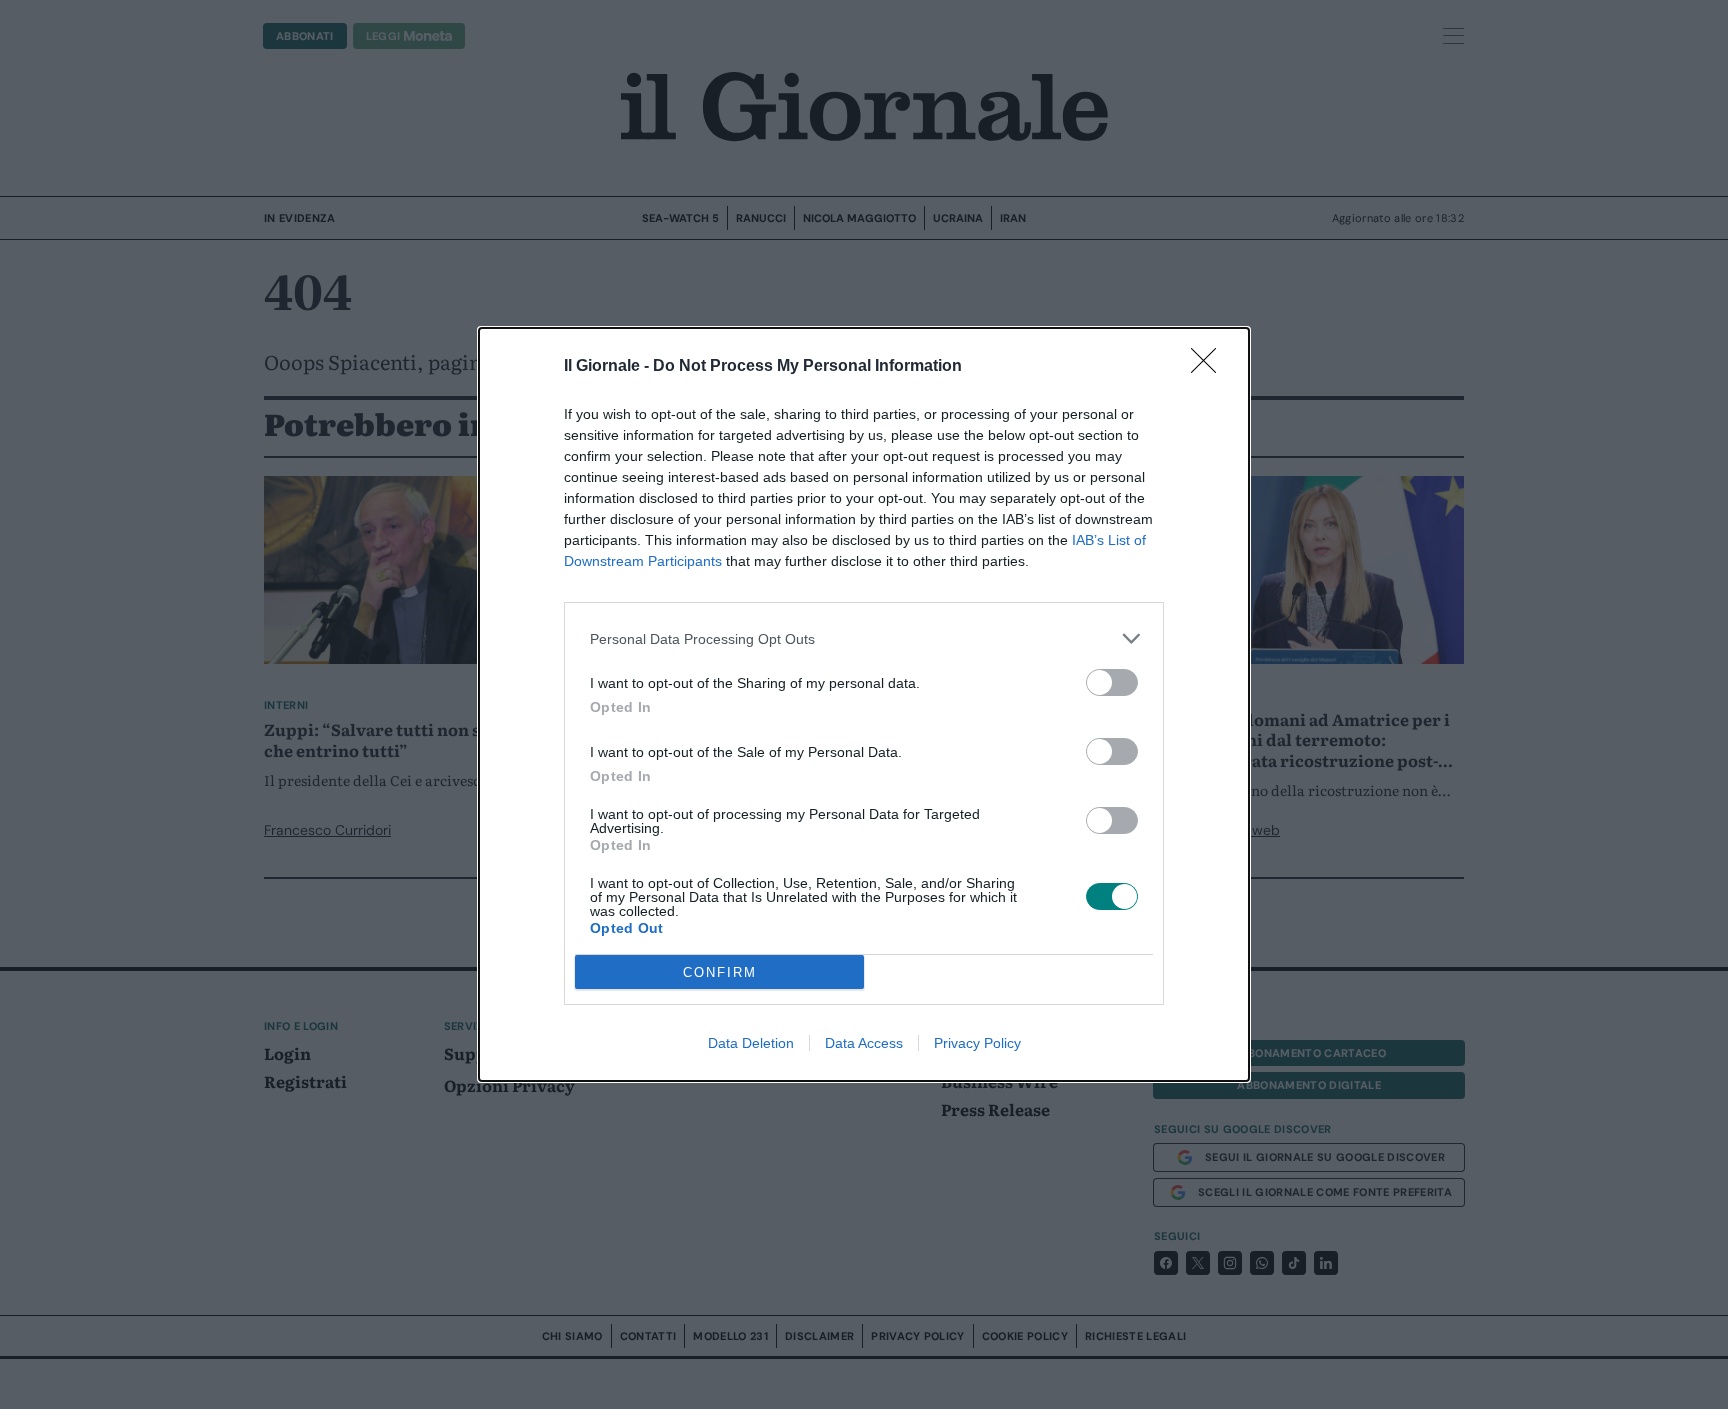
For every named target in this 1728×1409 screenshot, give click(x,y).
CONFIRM (720, 972)
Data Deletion (751, 1043)
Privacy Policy (977, 1043)
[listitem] (864, 638)
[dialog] (864, 704)
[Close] (1210, 367)
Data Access (864, 1043)
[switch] (1112, 682)
